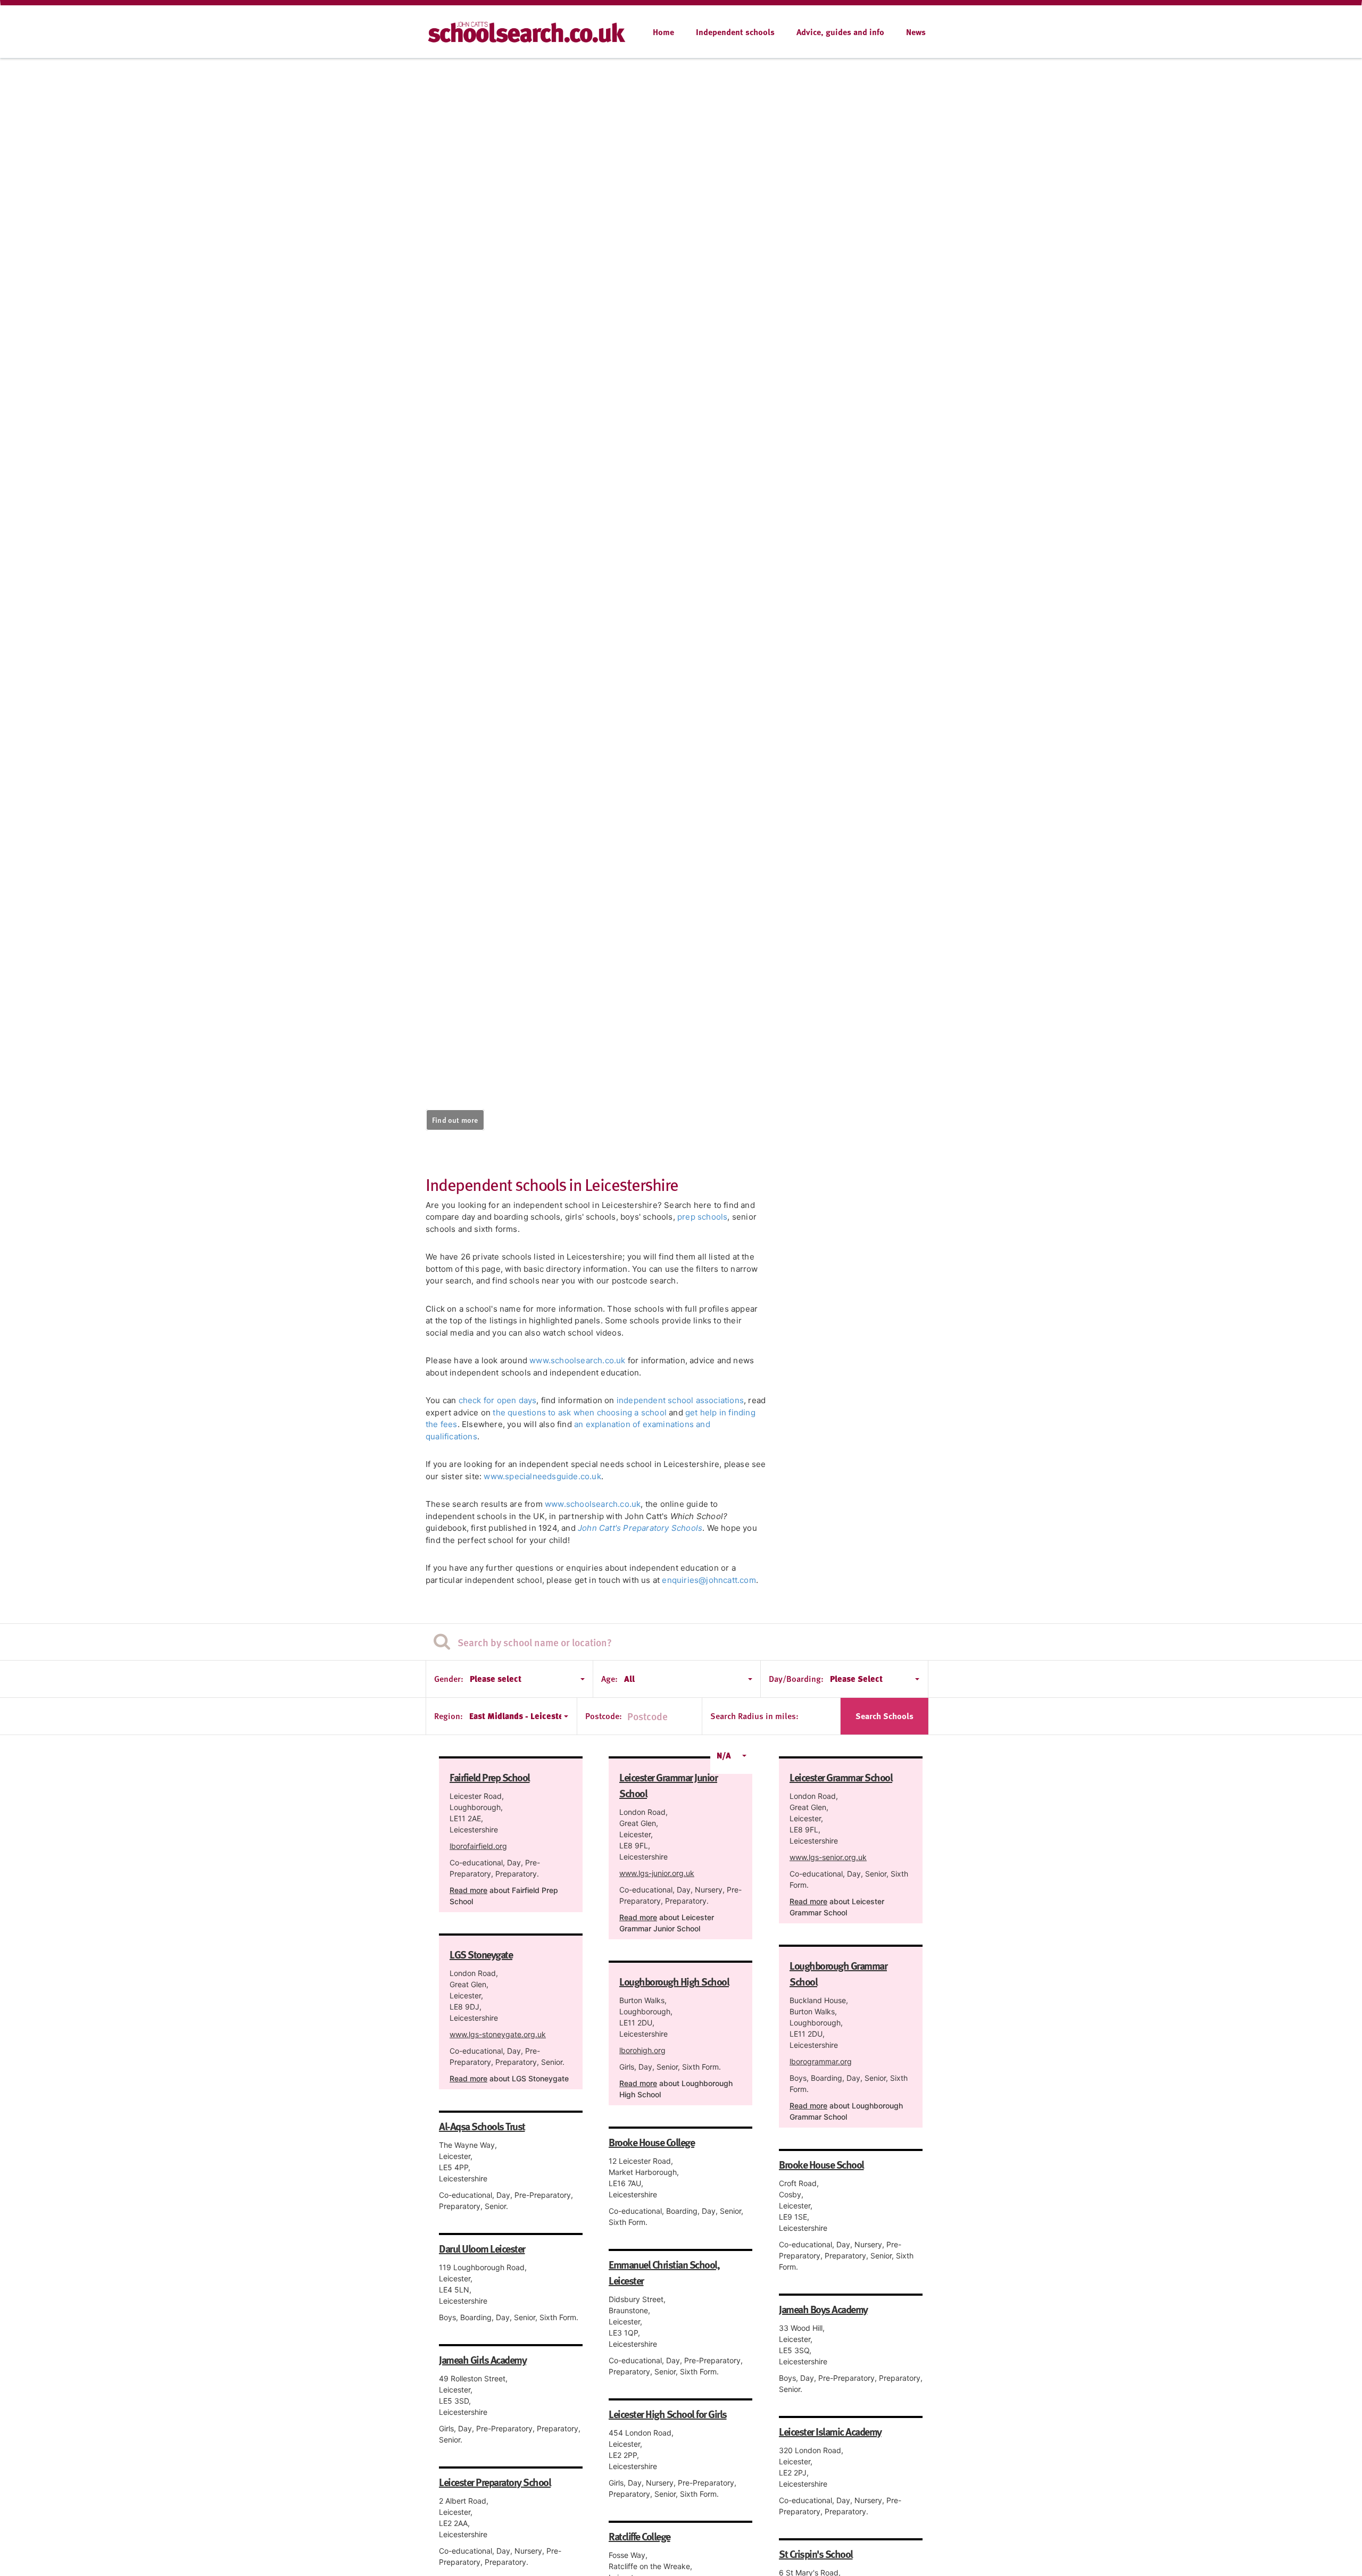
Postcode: (604, 1716)
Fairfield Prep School (490, 1777)
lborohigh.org (642, 2050)
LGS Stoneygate (481, 1954)
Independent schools (735, 32)
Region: (449, 1716)
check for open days (498, 1400)
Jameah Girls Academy (483, 2360)
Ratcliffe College (640, 2536)
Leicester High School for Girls (668, 2414)
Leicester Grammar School (841, 1777)
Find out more (455, 1120)
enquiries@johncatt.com (709, 1580)
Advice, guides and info (840, 32)
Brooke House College (651, 2142)
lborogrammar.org (821, 2061)
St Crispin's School (816, 2554)
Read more (468, 1890)
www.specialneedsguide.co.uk (542, 1476)
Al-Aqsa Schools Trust (482, 2126)
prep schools (702, 1217)
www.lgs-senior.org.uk (828, 1857)
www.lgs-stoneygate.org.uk (498, 2034)
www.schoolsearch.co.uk (577, 1360)
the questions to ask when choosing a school (580, 1412)
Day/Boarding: (796, 1679)
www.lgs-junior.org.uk (657, 1873)
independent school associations (680, 1400)
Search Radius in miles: (754, 1716)
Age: (609, 1679)
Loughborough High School (674, 1981)
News (916, 32)
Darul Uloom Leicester (482, 2248)
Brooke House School (821, 2164)
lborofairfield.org (478, 1846)
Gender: (449, 1679)
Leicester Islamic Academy (830, 2431)
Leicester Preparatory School (495, 2482)
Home (663, 32)
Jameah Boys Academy (823, 2309)
